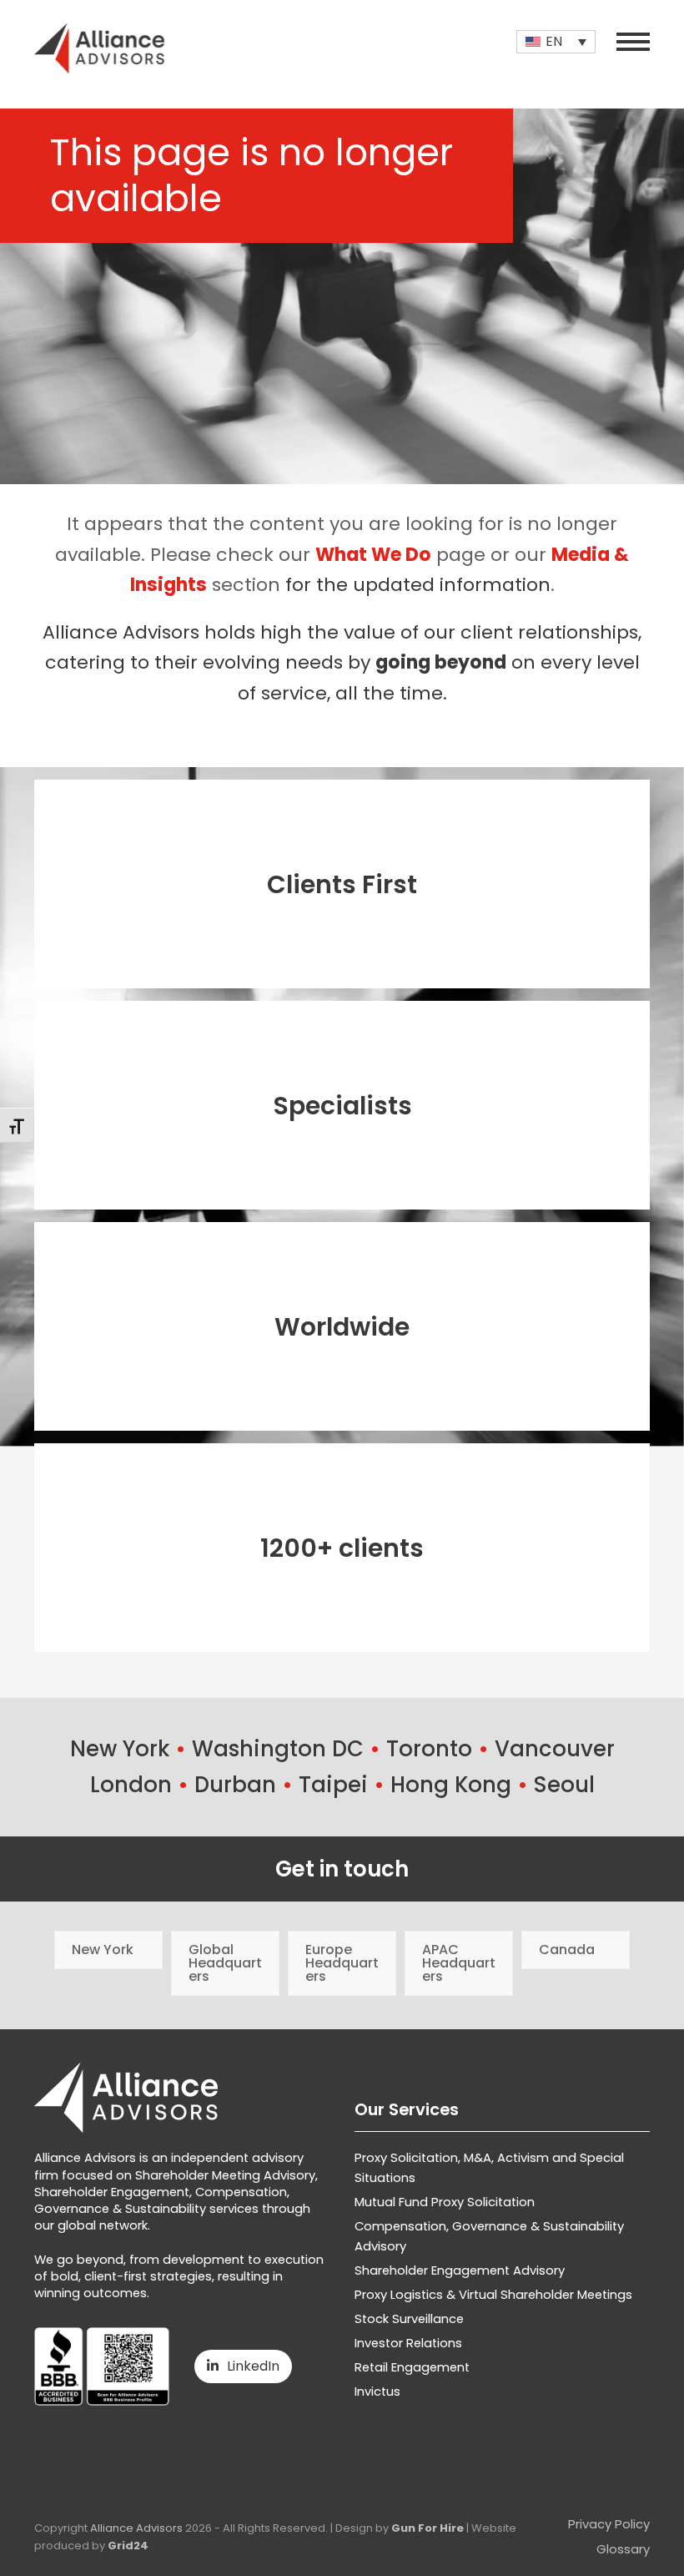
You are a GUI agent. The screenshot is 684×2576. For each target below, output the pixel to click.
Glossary (623, 2549)
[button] (633, 42)
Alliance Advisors (136, 2528)
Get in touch (342, 1869)
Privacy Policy (609, 2524)
